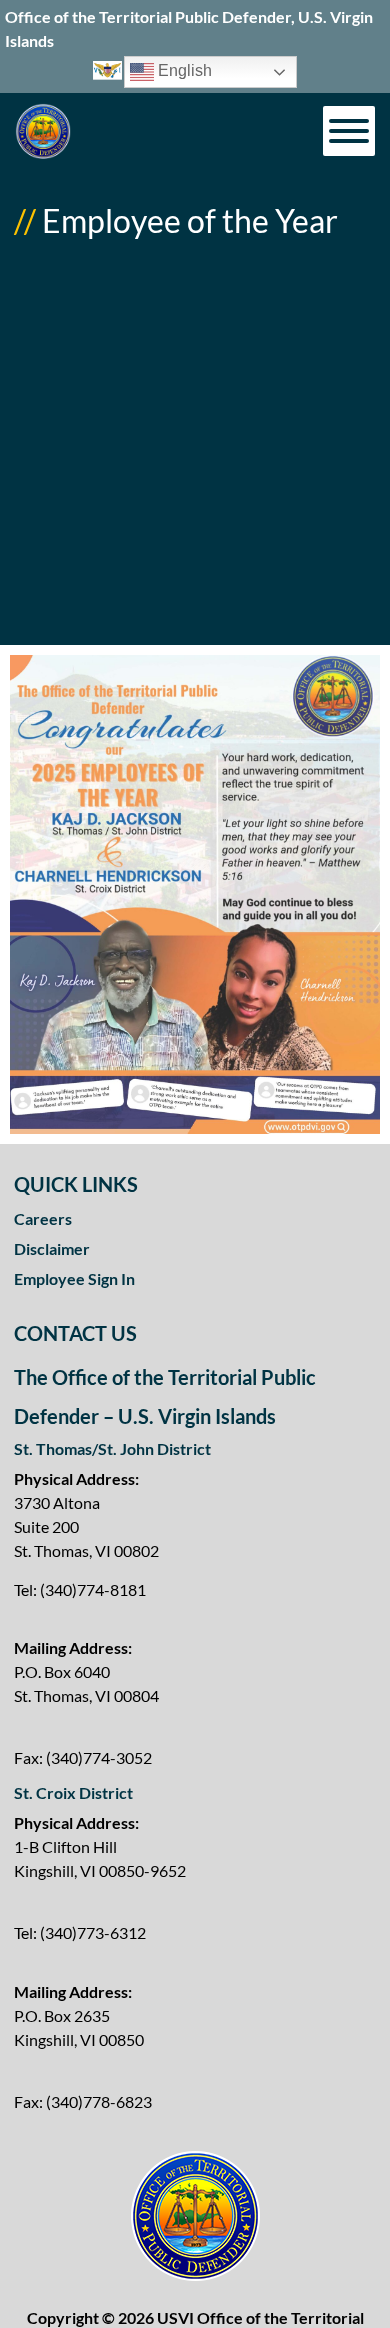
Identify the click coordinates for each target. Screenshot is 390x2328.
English (183, 71)
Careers (43, 1218)
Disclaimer (52, 1248)
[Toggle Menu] (349, 131)
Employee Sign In (74, 1278)
